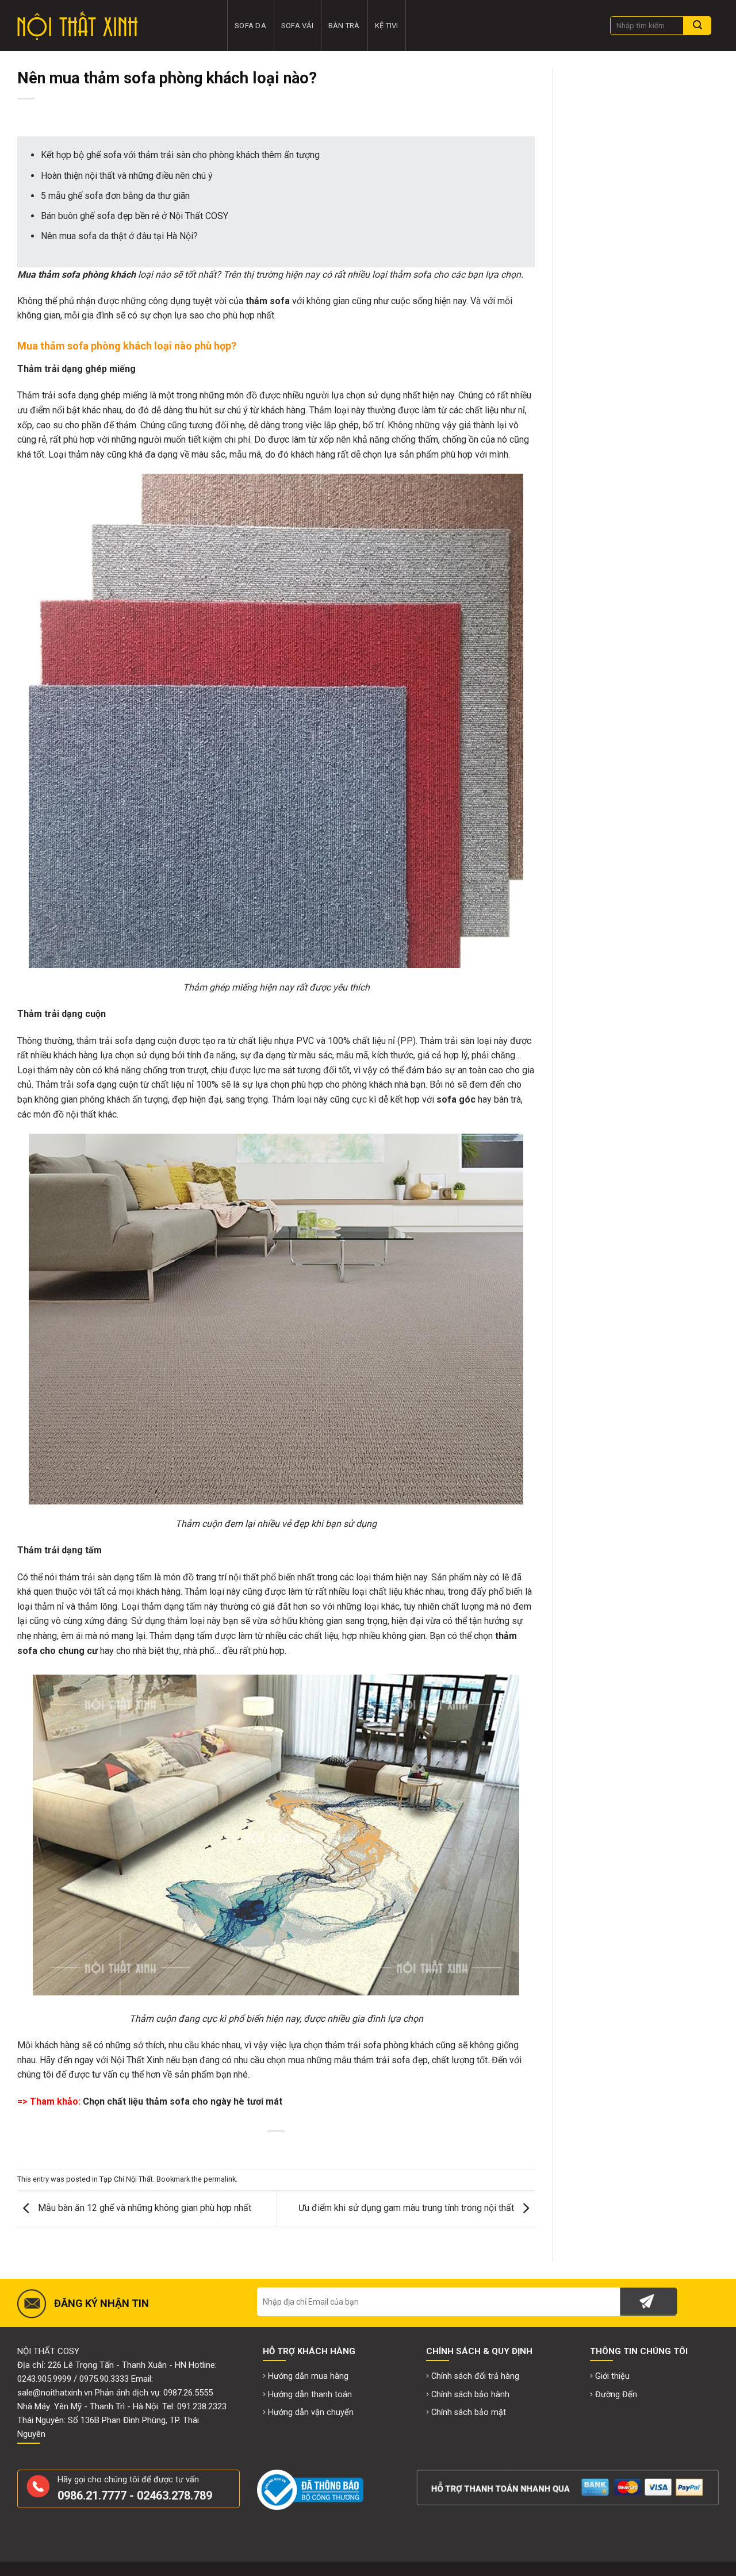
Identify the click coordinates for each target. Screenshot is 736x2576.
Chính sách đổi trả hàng (475, 2376)
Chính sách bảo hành (470, 2395)
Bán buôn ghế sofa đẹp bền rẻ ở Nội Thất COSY (135, 216)
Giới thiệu (612, 2376)
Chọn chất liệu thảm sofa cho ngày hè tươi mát (183, 2101)
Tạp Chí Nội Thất (126, 2179)
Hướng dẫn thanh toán (310, 2395)
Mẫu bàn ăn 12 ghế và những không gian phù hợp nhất (143, 2208)
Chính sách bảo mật (469, 2412)
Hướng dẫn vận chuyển (311, 2412)
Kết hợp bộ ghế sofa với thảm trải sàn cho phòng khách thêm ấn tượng (180, 155)
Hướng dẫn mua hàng (308, 2376)
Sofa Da (250, 26)
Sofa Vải (297, 26)
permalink (220, 2179)
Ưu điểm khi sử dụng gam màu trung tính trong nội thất (407, 2208)
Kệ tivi (387, 26)
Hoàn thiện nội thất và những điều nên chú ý (127, 176)
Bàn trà (344, 26)
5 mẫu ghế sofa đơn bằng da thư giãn (115, 196)
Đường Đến (616, 2395)
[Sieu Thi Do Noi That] (114, 26)
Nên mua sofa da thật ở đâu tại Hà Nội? (119, 236)
